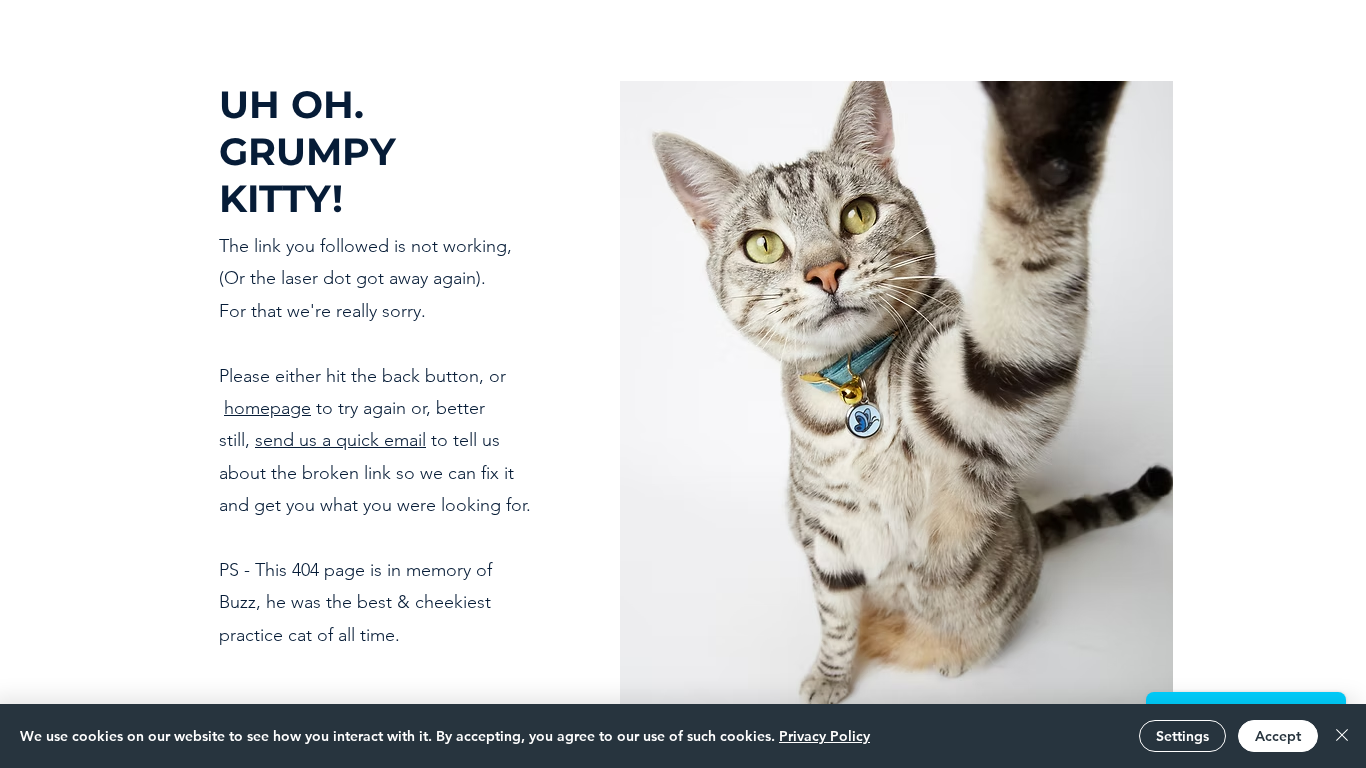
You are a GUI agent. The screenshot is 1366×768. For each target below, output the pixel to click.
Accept (1278, 736)
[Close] (1342, 736)
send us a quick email (340, 440)
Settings (1182, 736)
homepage (267, 408)
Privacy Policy (824, 736)
